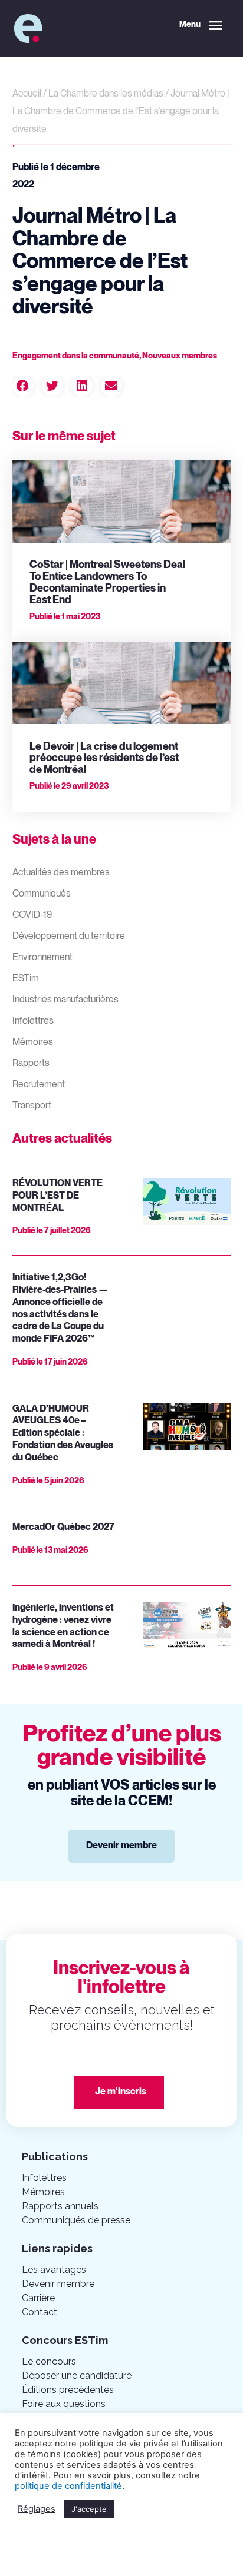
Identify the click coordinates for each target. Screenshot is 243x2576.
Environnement (42, 957)
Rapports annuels (60, 2206)
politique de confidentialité (68, 2486)
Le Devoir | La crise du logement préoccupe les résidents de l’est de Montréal (104, 758)
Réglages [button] (37, 2509)
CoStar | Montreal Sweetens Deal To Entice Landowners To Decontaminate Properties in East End (107, 582)
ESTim (26, 979)
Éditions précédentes (68, 2390)
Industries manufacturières (65, 1000)
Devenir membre (58, 2284)
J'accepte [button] (89, 2509)
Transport (32, 1106)
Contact (40, 2312)
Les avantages (54, 2270)
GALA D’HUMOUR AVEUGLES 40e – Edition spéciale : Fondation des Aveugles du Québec (63, 1433)
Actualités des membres (61, 873)
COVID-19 (32, 915)
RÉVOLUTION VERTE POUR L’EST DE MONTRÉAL (58, 1196)
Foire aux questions (64, 2404)
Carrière (38, 2298)
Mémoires (33, 1042)
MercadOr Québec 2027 (63, 1527)
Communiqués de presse (76, 2220)
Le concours (49, 2361)
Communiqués (42, 894)
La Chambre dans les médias (106, 94)
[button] (201, 25)
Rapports (31, 1063)
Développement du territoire (69, 936)
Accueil (27, 94)
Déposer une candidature (77, 2376)
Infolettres (33, 1021)
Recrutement (39, 1085)
